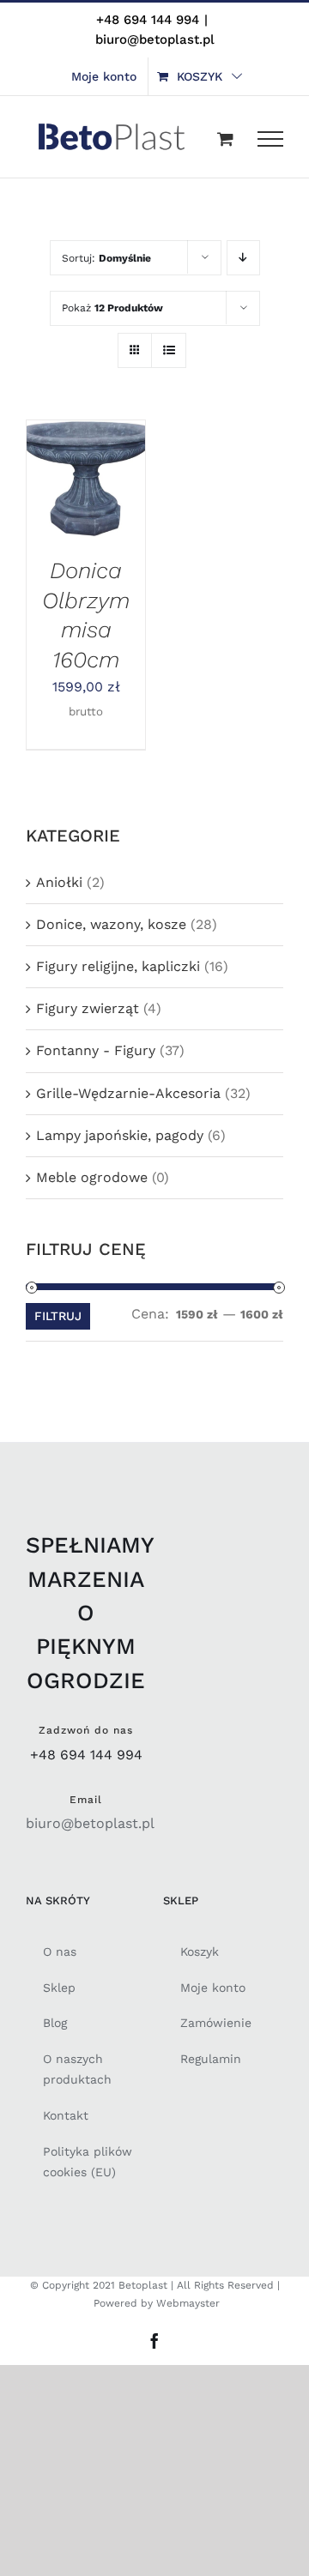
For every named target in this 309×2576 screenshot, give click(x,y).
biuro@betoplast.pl (155, 39)
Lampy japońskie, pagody (120, 1135)
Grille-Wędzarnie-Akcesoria (128, 1093)
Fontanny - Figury (96, 1050)
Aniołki (59, 882)
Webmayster (188, 2303)
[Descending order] (243, 258)
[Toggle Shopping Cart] (225, 139)
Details (63, 500)
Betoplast (143, 2285)
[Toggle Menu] (270, 139)
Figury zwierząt (88, 1008)
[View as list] (169, 350)
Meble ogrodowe (92, 1177)
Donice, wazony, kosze (111, 924)
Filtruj (58, 1316)
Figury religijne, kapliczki (118, 966)
